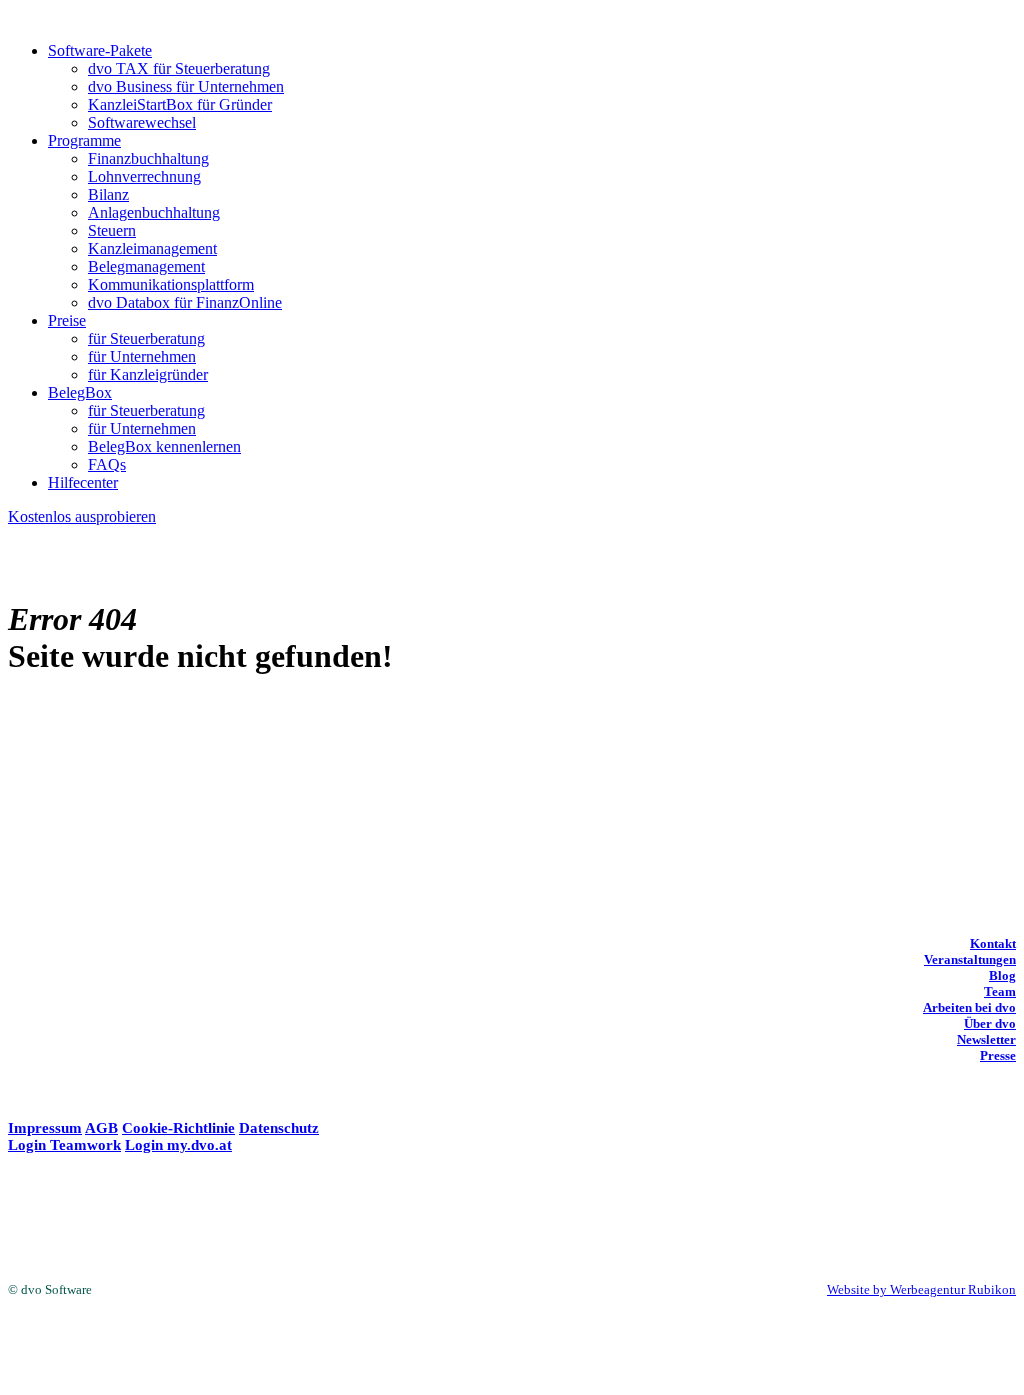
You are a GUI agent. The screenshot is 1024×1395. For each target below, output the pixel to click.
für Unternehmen (142, 356)
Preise (67, 320)
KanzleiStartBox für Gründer (180, 104)
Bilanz (108, 194)
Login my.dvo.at (178, 1145)
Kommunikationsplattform (171, 284)
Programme (84, 140)
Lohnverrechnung (144, 176)
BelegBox (80, 392)
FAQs (107, 464)
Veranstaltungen (970, 959)
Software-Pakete (100, 50)
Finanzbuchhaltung (148, 158)
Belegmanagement (146, 266)
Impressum (45, 1128)
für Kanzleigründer (148, 374)
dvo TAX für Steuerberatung (179, 68)
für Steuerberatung (146, 338)
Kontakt (993, 943)
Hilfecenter (83, 482)
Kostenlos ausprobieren (82, 516)
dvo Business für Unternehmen (186, 86)
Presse (998, 1055)
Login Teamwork (64, 1145)
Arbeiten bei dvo (969, 1007)
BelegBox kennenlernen (164, 446)
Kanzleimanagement (152, 248)
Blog (1002, 975)
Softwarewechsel (142, 122)
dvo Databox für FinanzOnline (185, 302)
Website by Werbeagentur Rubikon (921, 1289)
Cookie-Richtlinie (178, 1128)
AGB (101, 1128)
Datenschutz (279, 1128)
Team (1000, 991)
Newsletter (986, 1039)
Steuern (112, 230)
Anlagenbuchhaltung (154, 212)
